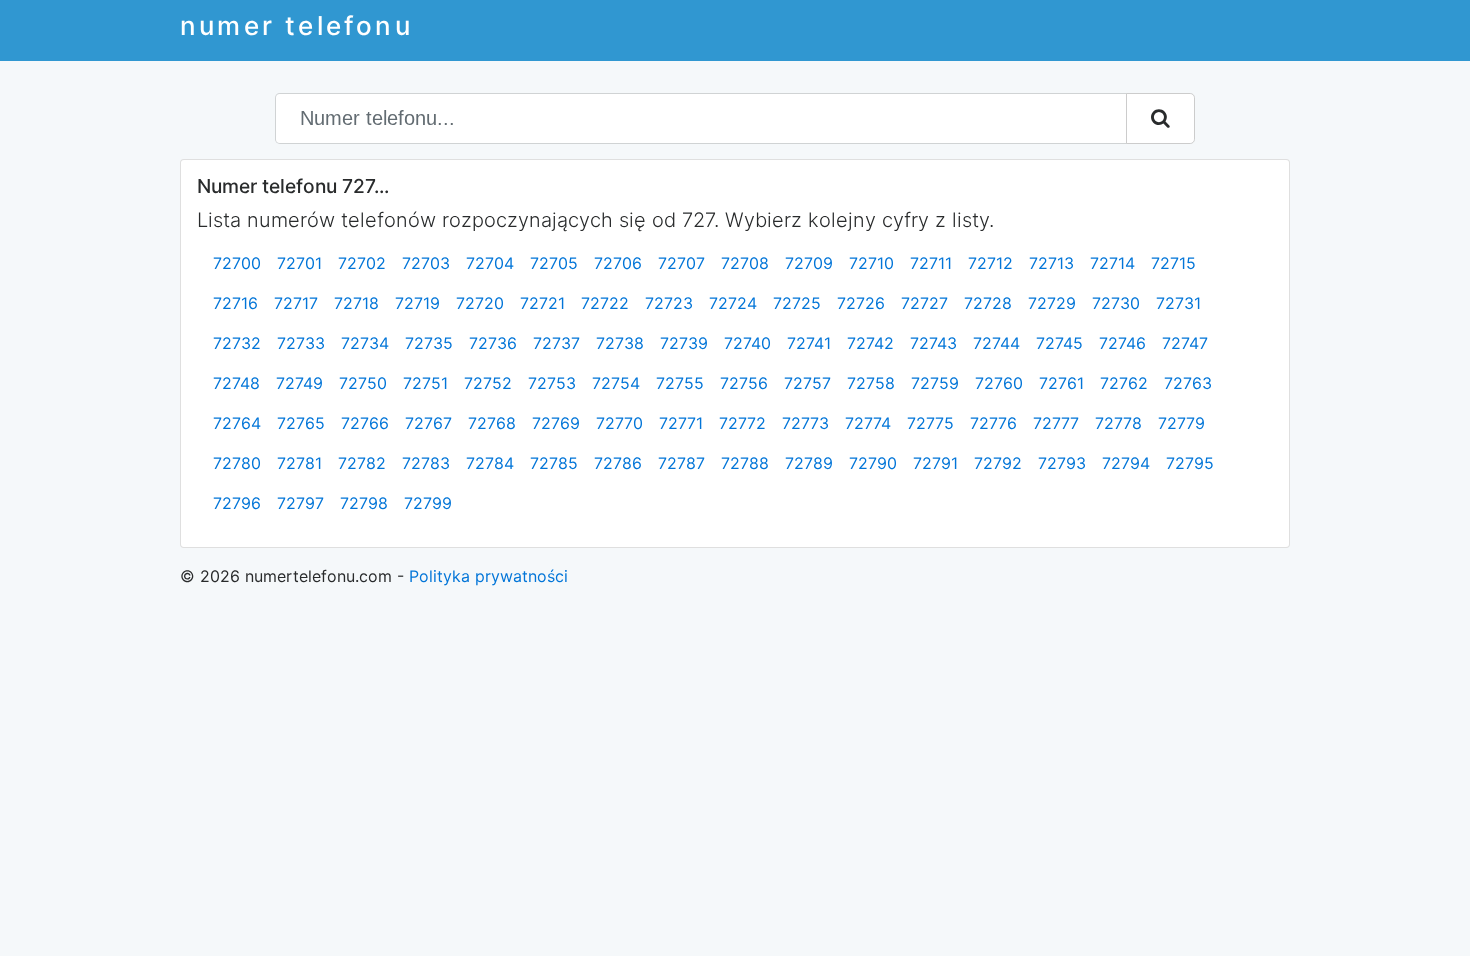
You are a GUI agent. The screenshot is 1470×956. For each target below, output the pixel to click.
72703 (426, 263)
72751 (425, 383)
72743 (933, 343)
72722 (605, 303)
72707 (681, 263)
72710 (871, 263)
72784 (490, 463)
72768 (492, 423)
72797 (300, 503)
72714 (1112, 263)
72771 (681, 423)
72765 (301, 423)
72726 (861, 303)
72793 (1062, 463)
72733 (301, 343)
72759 (935, 383)
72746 (1122, 343)
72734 (365, 343)
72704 (490, 263)
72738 (620, 343)
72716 (235, 303)
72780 (237, 463)
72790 (873, 463)
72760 (999, 383)
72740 (747, 343)
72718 (356, 303)
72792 (998, 463)
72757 (807, 383)
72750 (363, 383)
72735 (429, 343)
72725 (797, 303)
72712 (990, 263)
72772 (742, 423)
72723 (669, 303)
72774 (868, 423)
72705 (554, 263)
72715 (1173, 263)
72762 (1124, 383)
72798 (364, 503)
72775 (930, 423)
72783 (426, 463)
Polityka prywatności (488, 576)
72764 (237, 423)
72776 (993, 423)
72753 (552, 383)
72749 (299, 383)
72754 (616, 383)
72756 (744, 383)
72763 (1188, 383)
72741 (809, 343)
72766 (365, 423)
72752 (488, 383)
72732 (237, 343)
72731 (1178, 303)
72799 (428, 503)
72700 (237, 263)
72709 (809, 263)
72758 (871, 383)
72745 (1059, 343)
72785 (554, 463)
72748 (236, 383)
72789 (809, 463)
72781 (299, 463)
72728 (988, 303)
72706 (618, 263)
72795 (1190, 463)
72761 (1061, 383)
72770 (619, 423)
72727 (924, 303)
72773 (805, 423)
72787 (681, 463)
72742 (870, 343)
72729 (1052, 303)
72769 (556, 423)
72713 (1051, 263)
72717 (296, 303)
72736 (493, 343)
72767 (428, 423)
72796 (237, 503)
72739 (684, 343)
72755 (680, 383)
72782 (362, 463)
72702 (362, 263)
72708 (745, 263)
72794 (1126, 463)
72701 (299, 263)
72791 (935, 463)
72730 (1116, 303)
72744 (996, 343)
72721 (542, 303)
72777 (1056, 423)
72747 (1185, 343)
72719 (417, 303)
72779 (1181, 423)
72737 (556, 343)
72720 (480, 303)
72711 (931, 263)
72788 (745, 463)
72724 (733, 303)
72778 (1118, 423)
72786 (618, 463)
